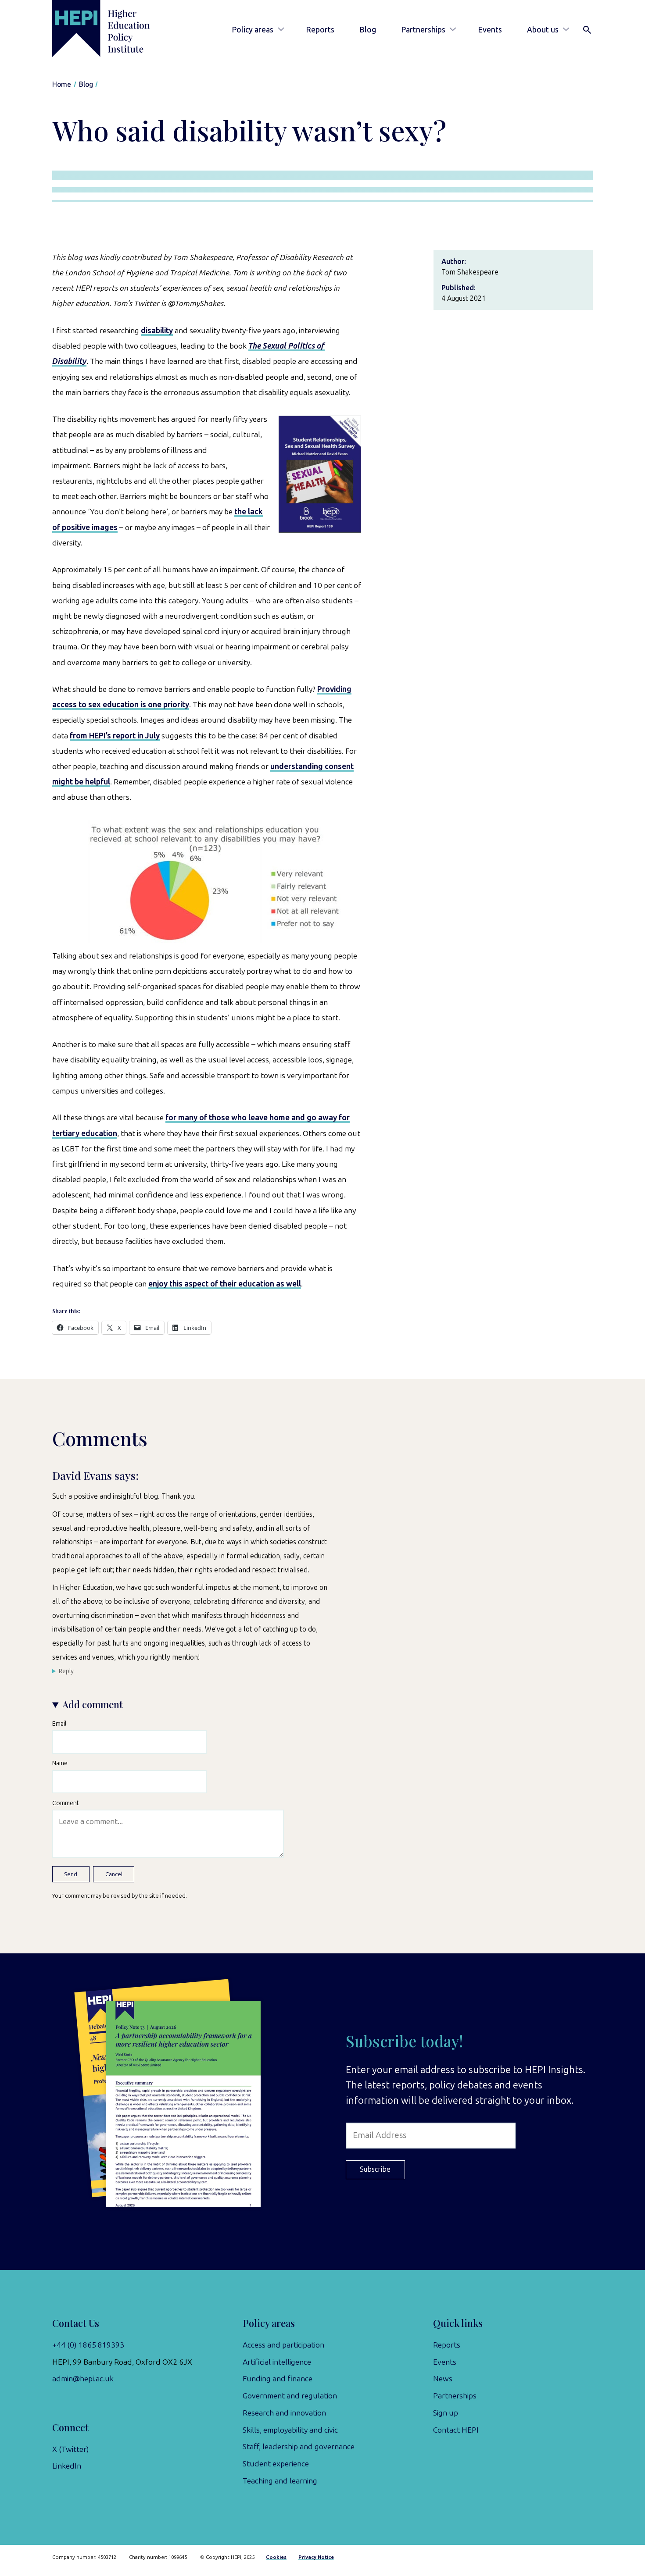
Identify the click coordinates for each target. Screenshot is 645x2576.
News (443, 2379)
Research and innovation (284, 2413)
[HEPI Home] (114, 29)
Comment (66, 1803)
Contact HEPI (456, 2430)
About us (543, 30)
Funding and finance (278, 2379)
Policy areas (253, 30)
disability (157, 331)
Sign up (446, 2413)
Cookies (276, 2557)
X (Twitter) (71, 2449)
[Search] (587, 30)
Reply (66, 1671)
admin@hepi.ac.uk (83, 2379)
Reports (320, 30)
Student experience (276, 2464)
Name (60, 1763)
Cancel (114, 1874)
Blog (368, 30)
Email (59, 1724)
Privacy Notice (316, 2557)
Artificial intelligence (277, 2362)
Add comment (93, 1704)
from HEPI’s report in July (115, 736)
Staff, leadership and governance (299, 2447)
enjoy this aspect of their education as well (225, 1284)
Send (71, 1874)
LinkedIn (67, 2466)
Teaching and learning (280, 2481)
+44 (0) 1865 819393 (88, 2345)
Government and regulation (290, 2396)
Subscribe (375, 2169)
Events (490, 30)
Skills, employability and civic (290, 2430)
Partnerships (423, 30)
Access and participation (283, 2345)
